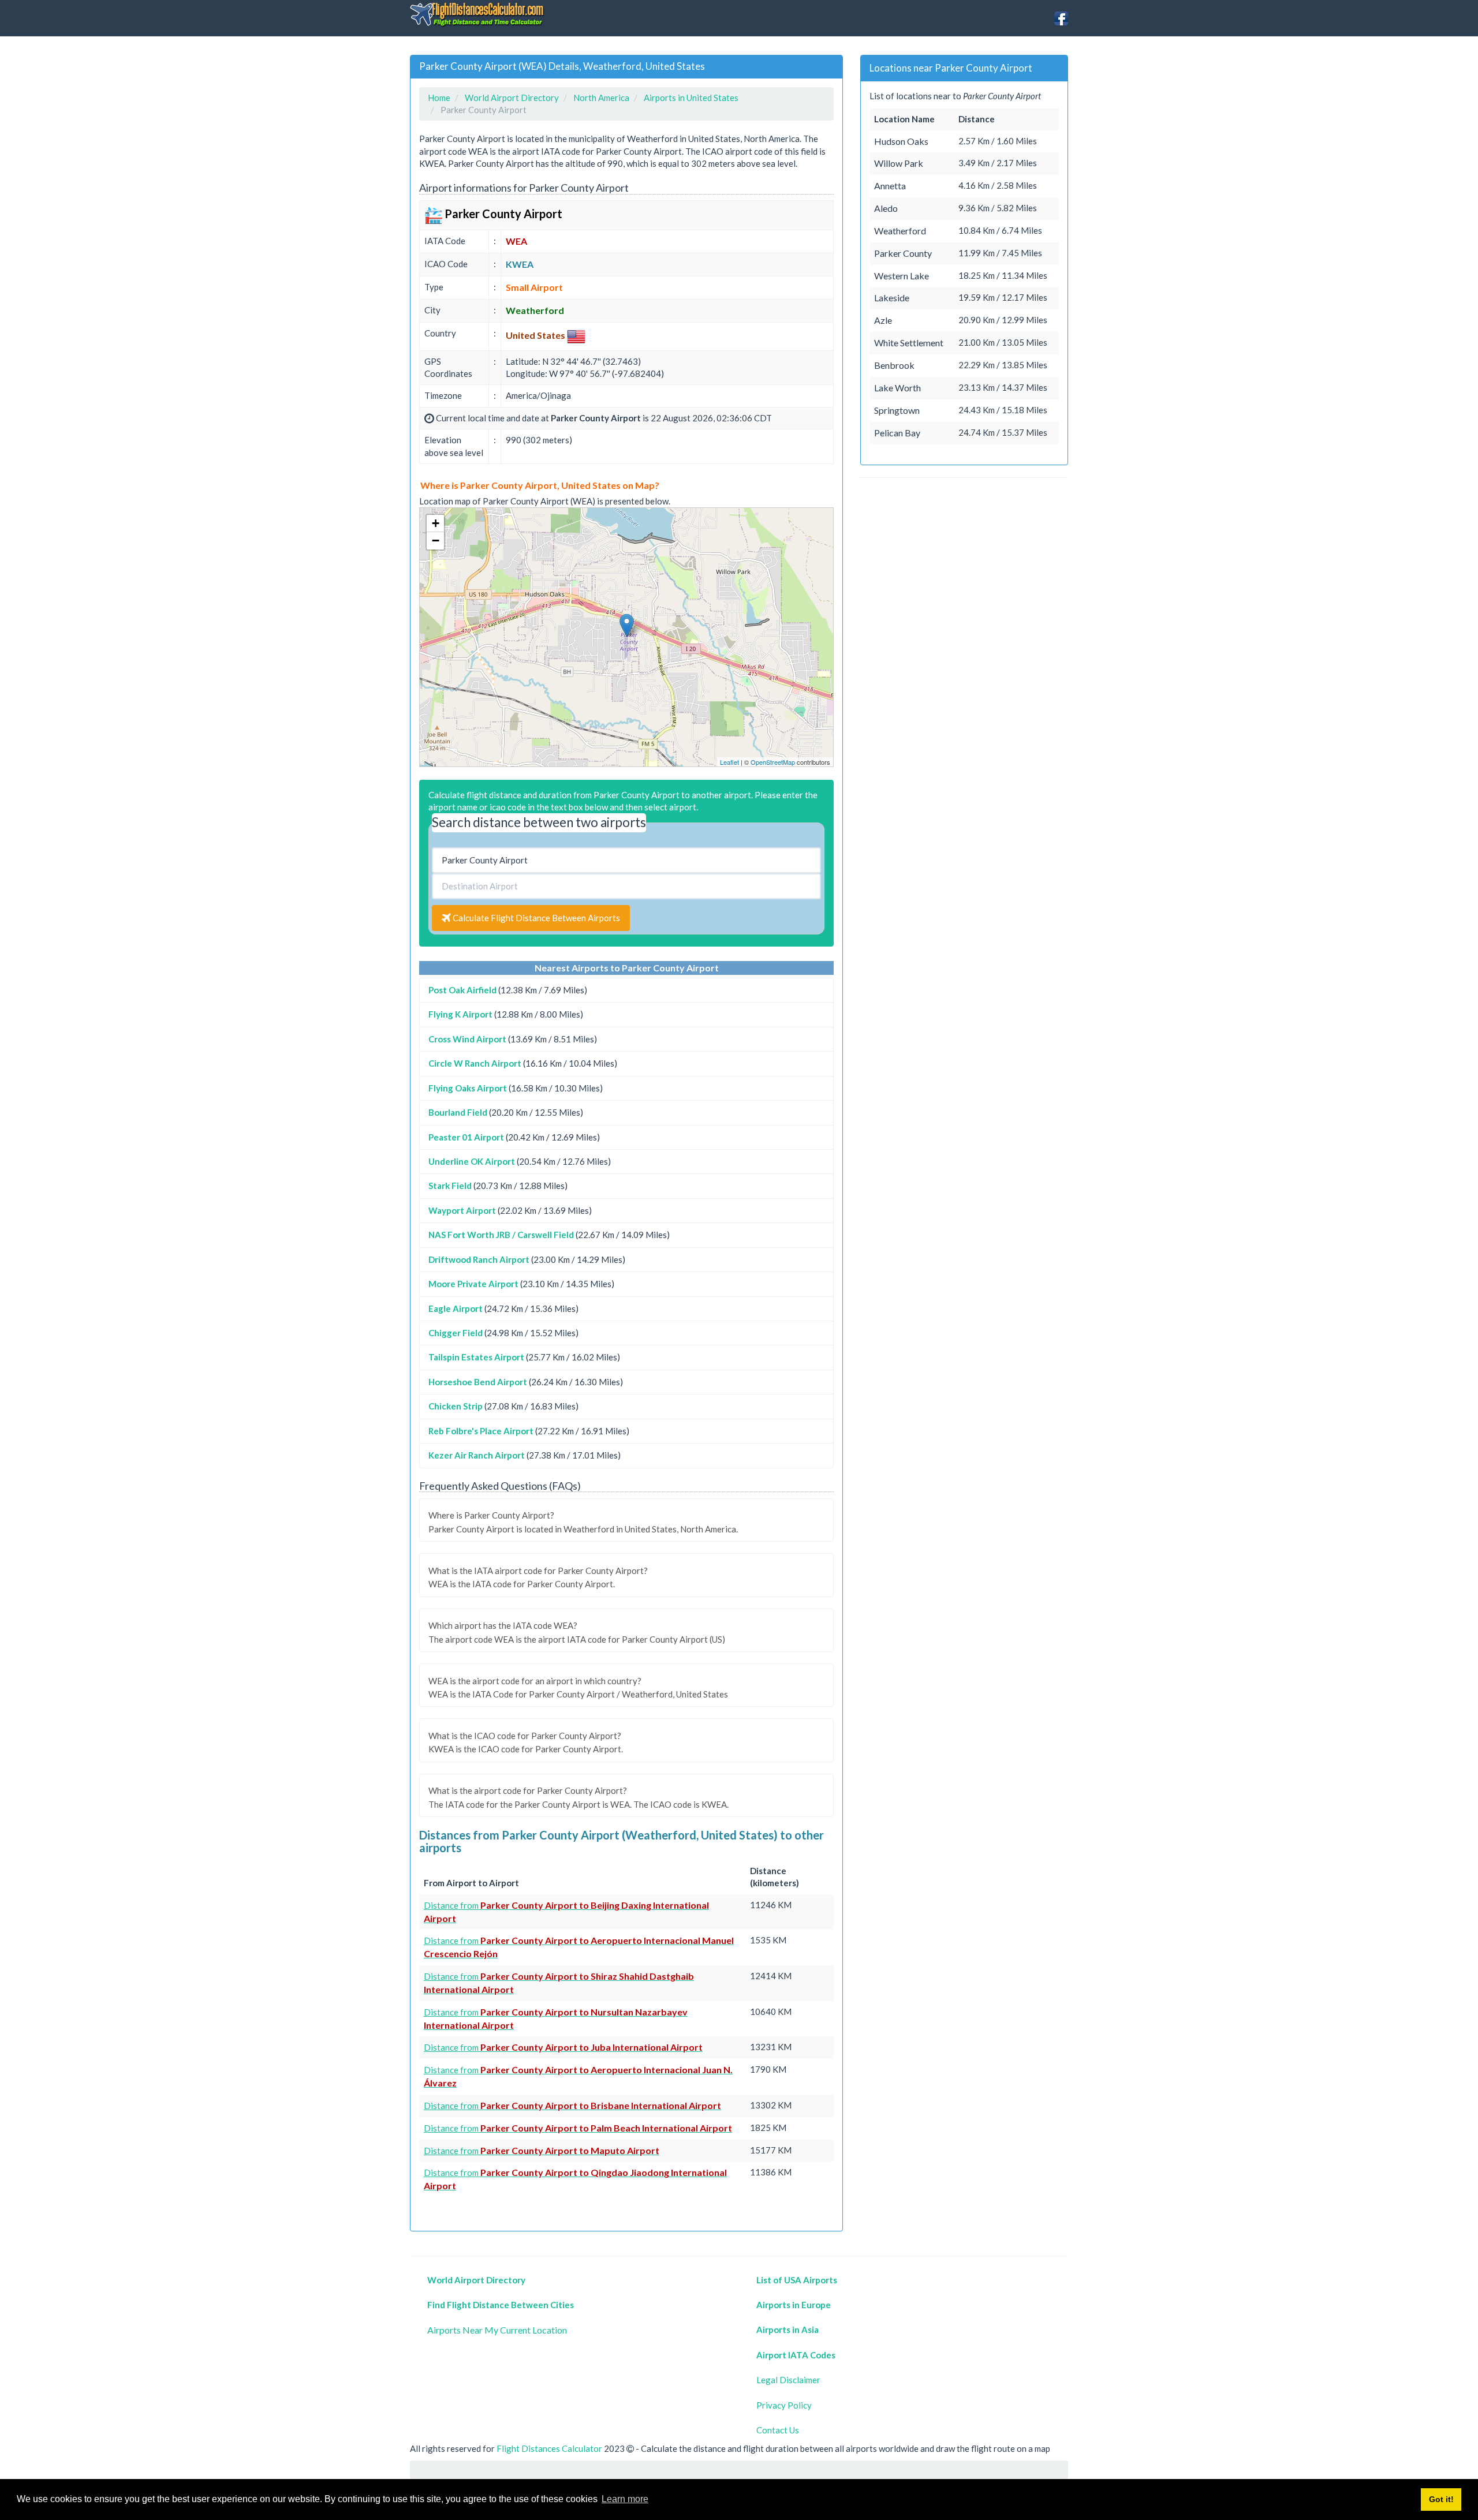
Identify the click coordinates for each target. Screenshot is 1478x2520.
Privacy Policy (784, 2405)
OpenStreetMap (773, 762)
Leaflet (729, 762)
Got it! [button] (1441, 2499)
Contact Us (778, 2430)
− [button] (436, 541)
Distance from (563, 2047)
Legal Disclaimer (788, 2380)
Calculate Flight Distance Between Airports (535, 918)
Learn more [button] (625, 2499)
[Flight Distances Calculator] (478, 14)
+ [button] (436, 523)
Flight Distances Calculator (549, 2448)
